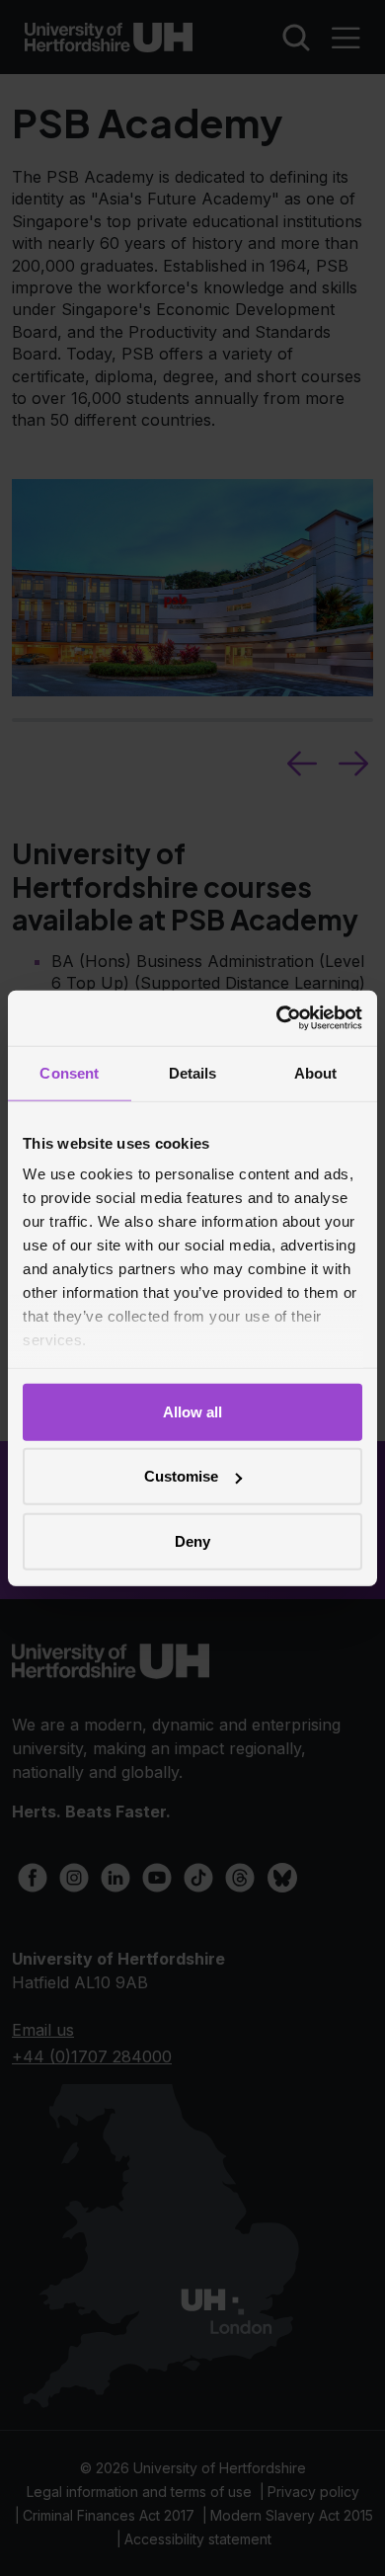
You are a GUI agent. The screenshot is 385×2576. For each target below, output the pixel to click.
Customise (181, 1476)
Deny (192, 1540)
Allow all (192, 1411)
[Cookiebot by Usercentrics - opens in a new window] (277, 1018)
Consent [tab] (69, 1072)
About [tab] (316, 1072)
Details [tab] (193, 1072)
